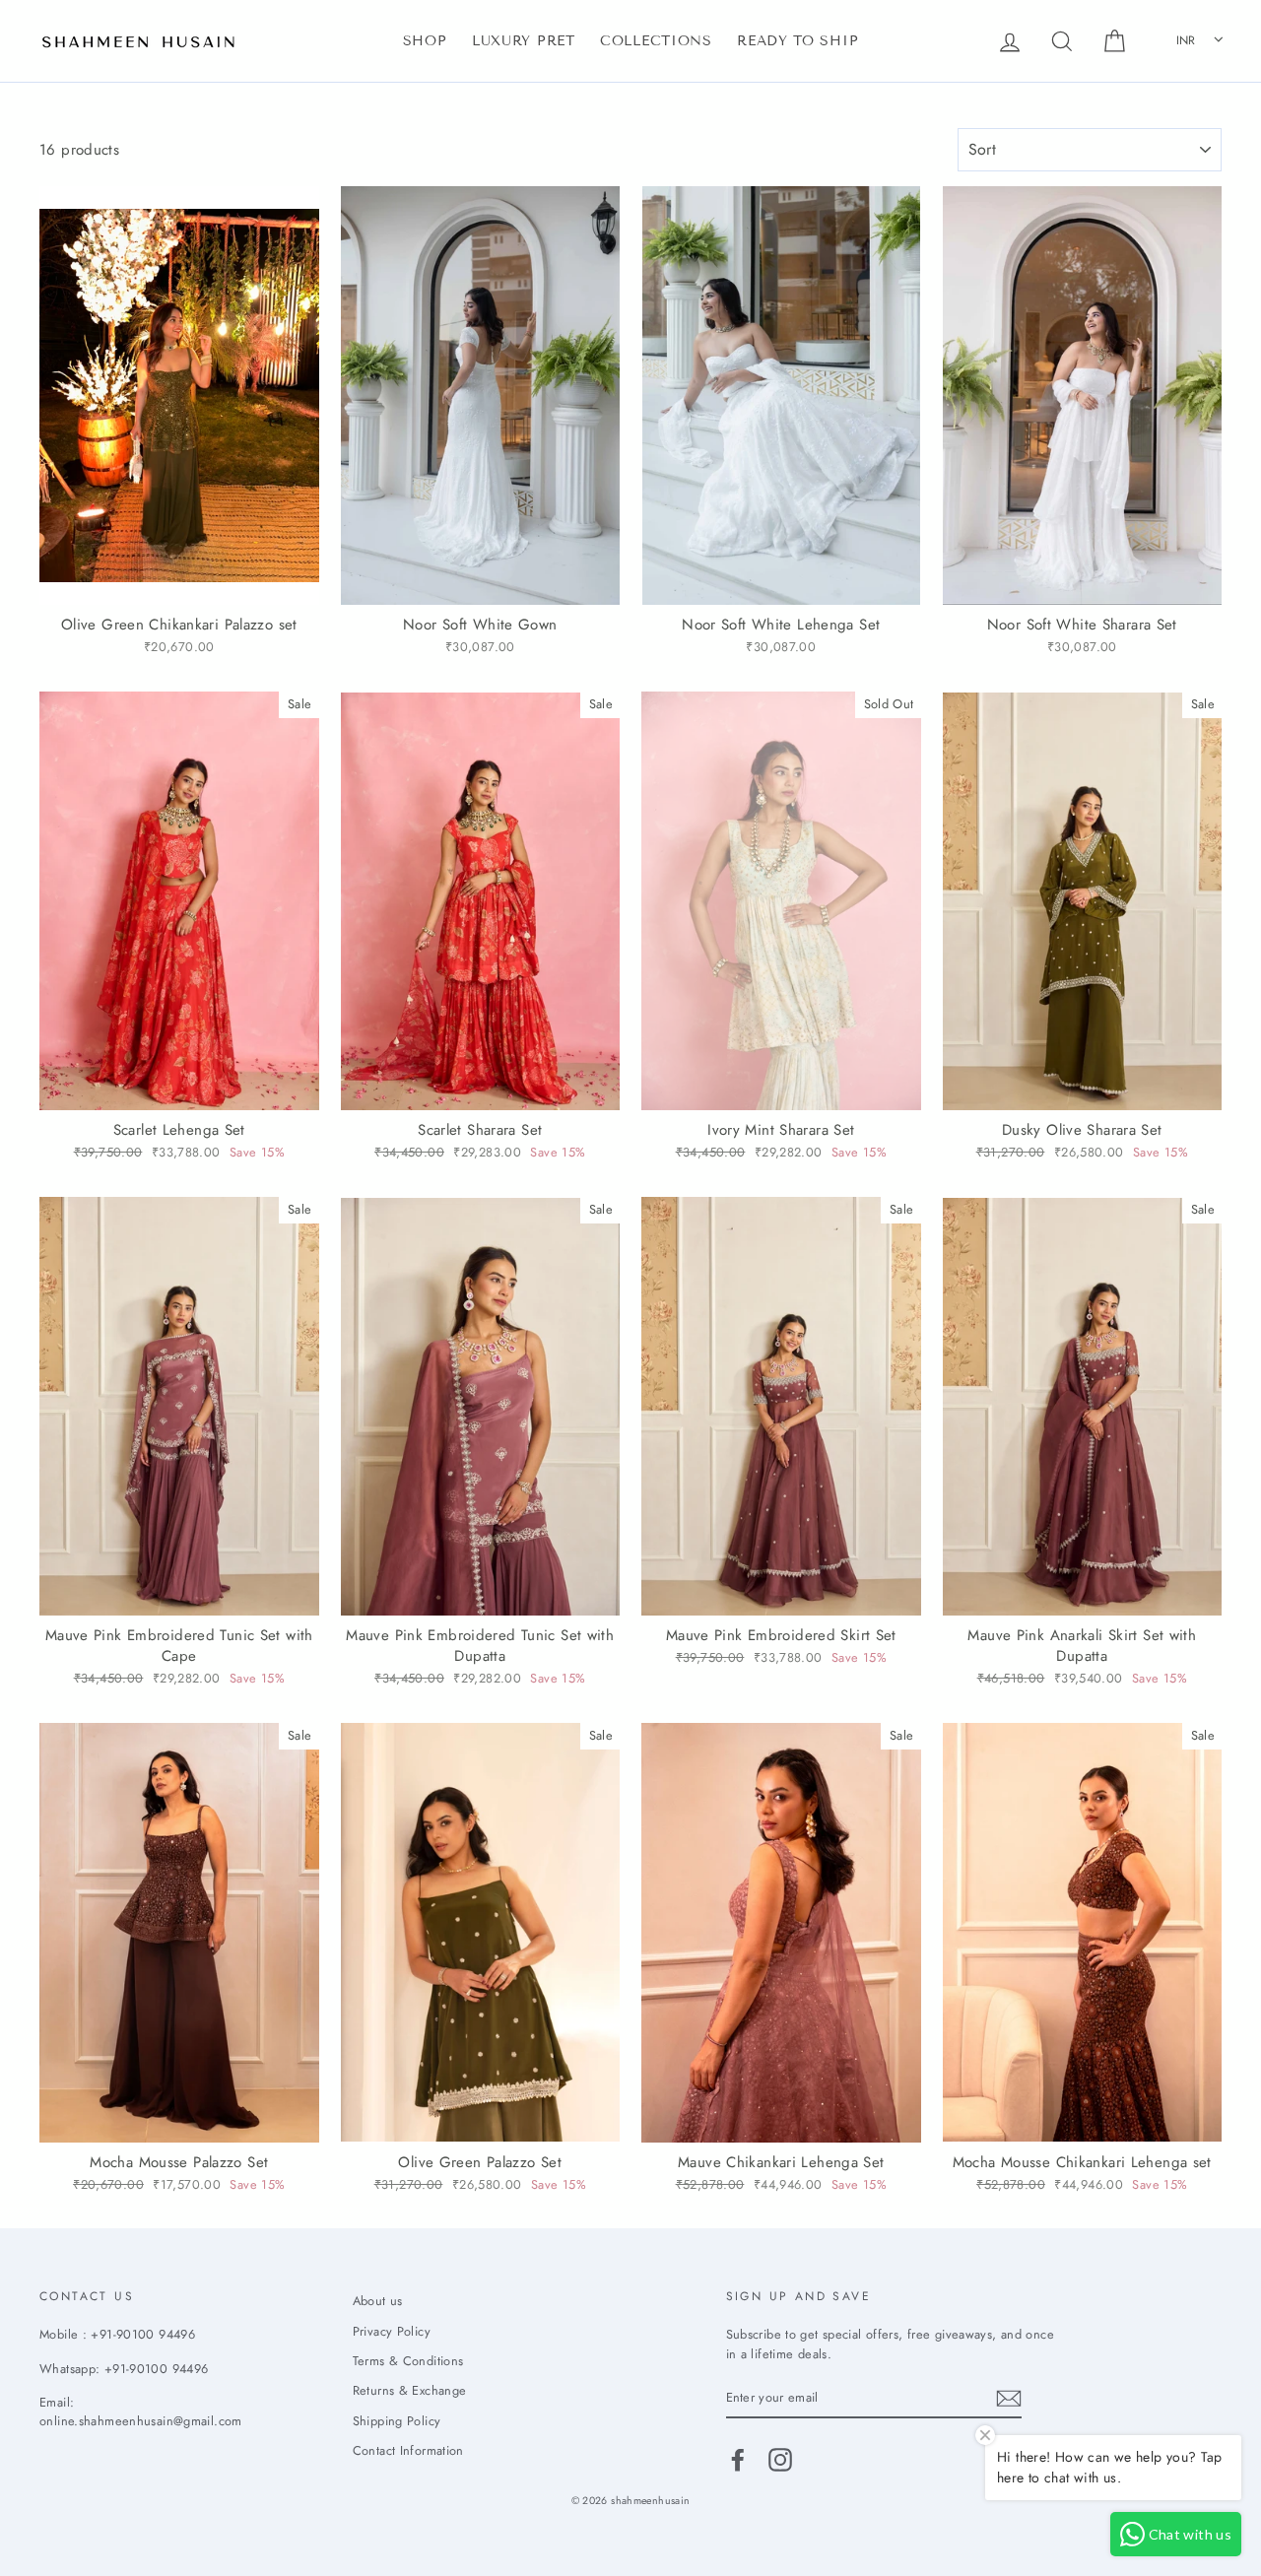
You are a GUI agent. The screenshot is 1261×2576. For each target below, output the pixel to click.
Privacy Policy (392, 2331)
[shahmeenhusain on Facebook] (738, 2460)
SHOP (425, 41)
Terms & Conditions (408, 2361)
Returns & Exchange (410, 2390)
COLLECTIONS (656, 41)
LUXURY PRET (524, 41)
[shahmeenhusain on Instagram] (780, 2460)
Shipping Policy (397, 2421)
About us (378, 2301)
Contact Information (408, 2450)
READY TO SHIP (797, 41)
